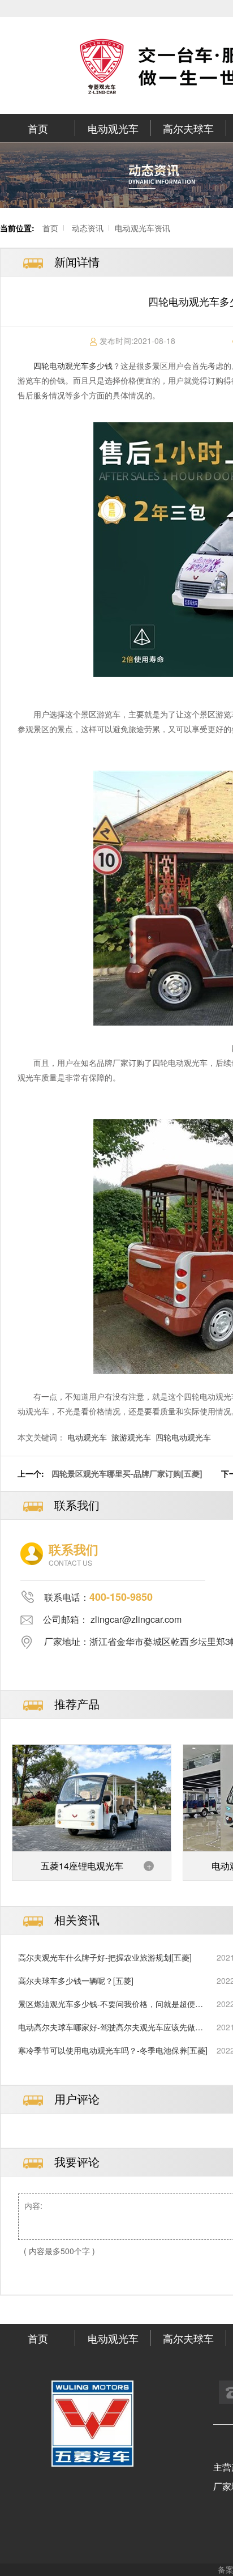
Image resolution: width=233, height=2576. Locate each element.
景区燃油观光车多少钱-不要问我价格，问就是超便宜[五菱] (111, 2004)
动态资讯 (88, 228)
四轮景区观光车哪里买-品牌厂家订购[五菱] (127, 1473)
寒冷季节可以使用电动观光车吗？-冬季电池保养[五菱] (113, 2050)
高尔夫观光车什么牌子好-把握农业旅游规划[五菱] (105, 1957)
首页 (38, 128)
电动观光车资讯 (143, 228)
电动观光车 (113, 128)
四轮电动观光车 (183, 1437)
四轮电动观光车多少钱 (73, 365)
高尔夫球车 (188, 128)
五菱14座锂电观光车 (82, 1866)
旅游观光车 (131, 1437)
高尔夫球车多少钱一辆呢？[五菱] (76, 1980)
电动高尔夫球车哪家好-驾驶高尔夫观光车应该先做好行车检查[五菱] (111, 2027)
